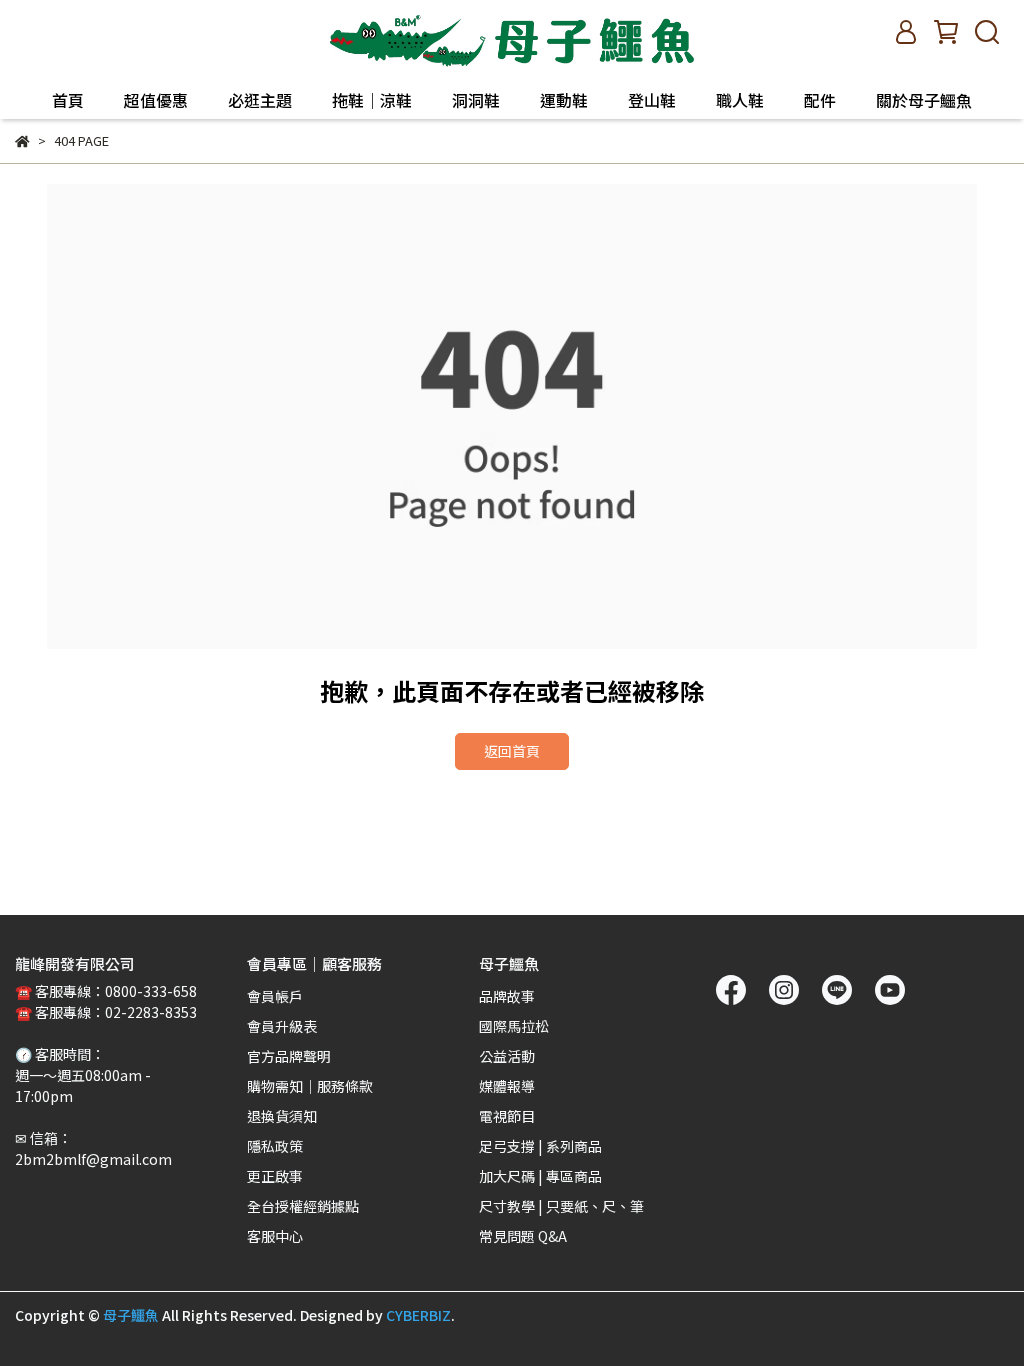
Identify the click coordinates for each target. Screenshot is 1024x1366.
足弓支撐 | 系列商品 (540, 1146)
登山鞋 (652, 100)
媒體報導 (507, 1086)
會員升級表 (282, 1026)
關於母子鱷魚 (924, 100)
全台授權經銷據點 (303, 1206)
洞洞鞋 (476, 100)
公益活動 (507, 1056)
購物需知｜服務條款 (310, 1086)
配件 (820, 100)
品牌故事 (507, 996)
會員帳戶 (275, 996)
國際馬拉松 (514, 1026)
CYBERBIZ (418, 1315)
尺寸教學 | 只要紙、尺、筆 (561, 1206)
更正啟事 (275, 1176)
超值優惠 (156, 100)
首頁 (68, 100)
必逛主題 (260, 100)
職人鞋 (740, 100)
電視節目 (507, 1116)
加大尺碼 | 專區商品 (540, 1176)
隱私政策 (275, 1146)
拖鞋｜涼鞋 (372, 100)
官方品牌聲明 (289, 1056)
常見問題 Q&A (523, 1236)
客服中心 (275, 1236)
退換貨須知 (282, 1116)
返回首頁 (512, 751)
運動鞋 (564, 100)
